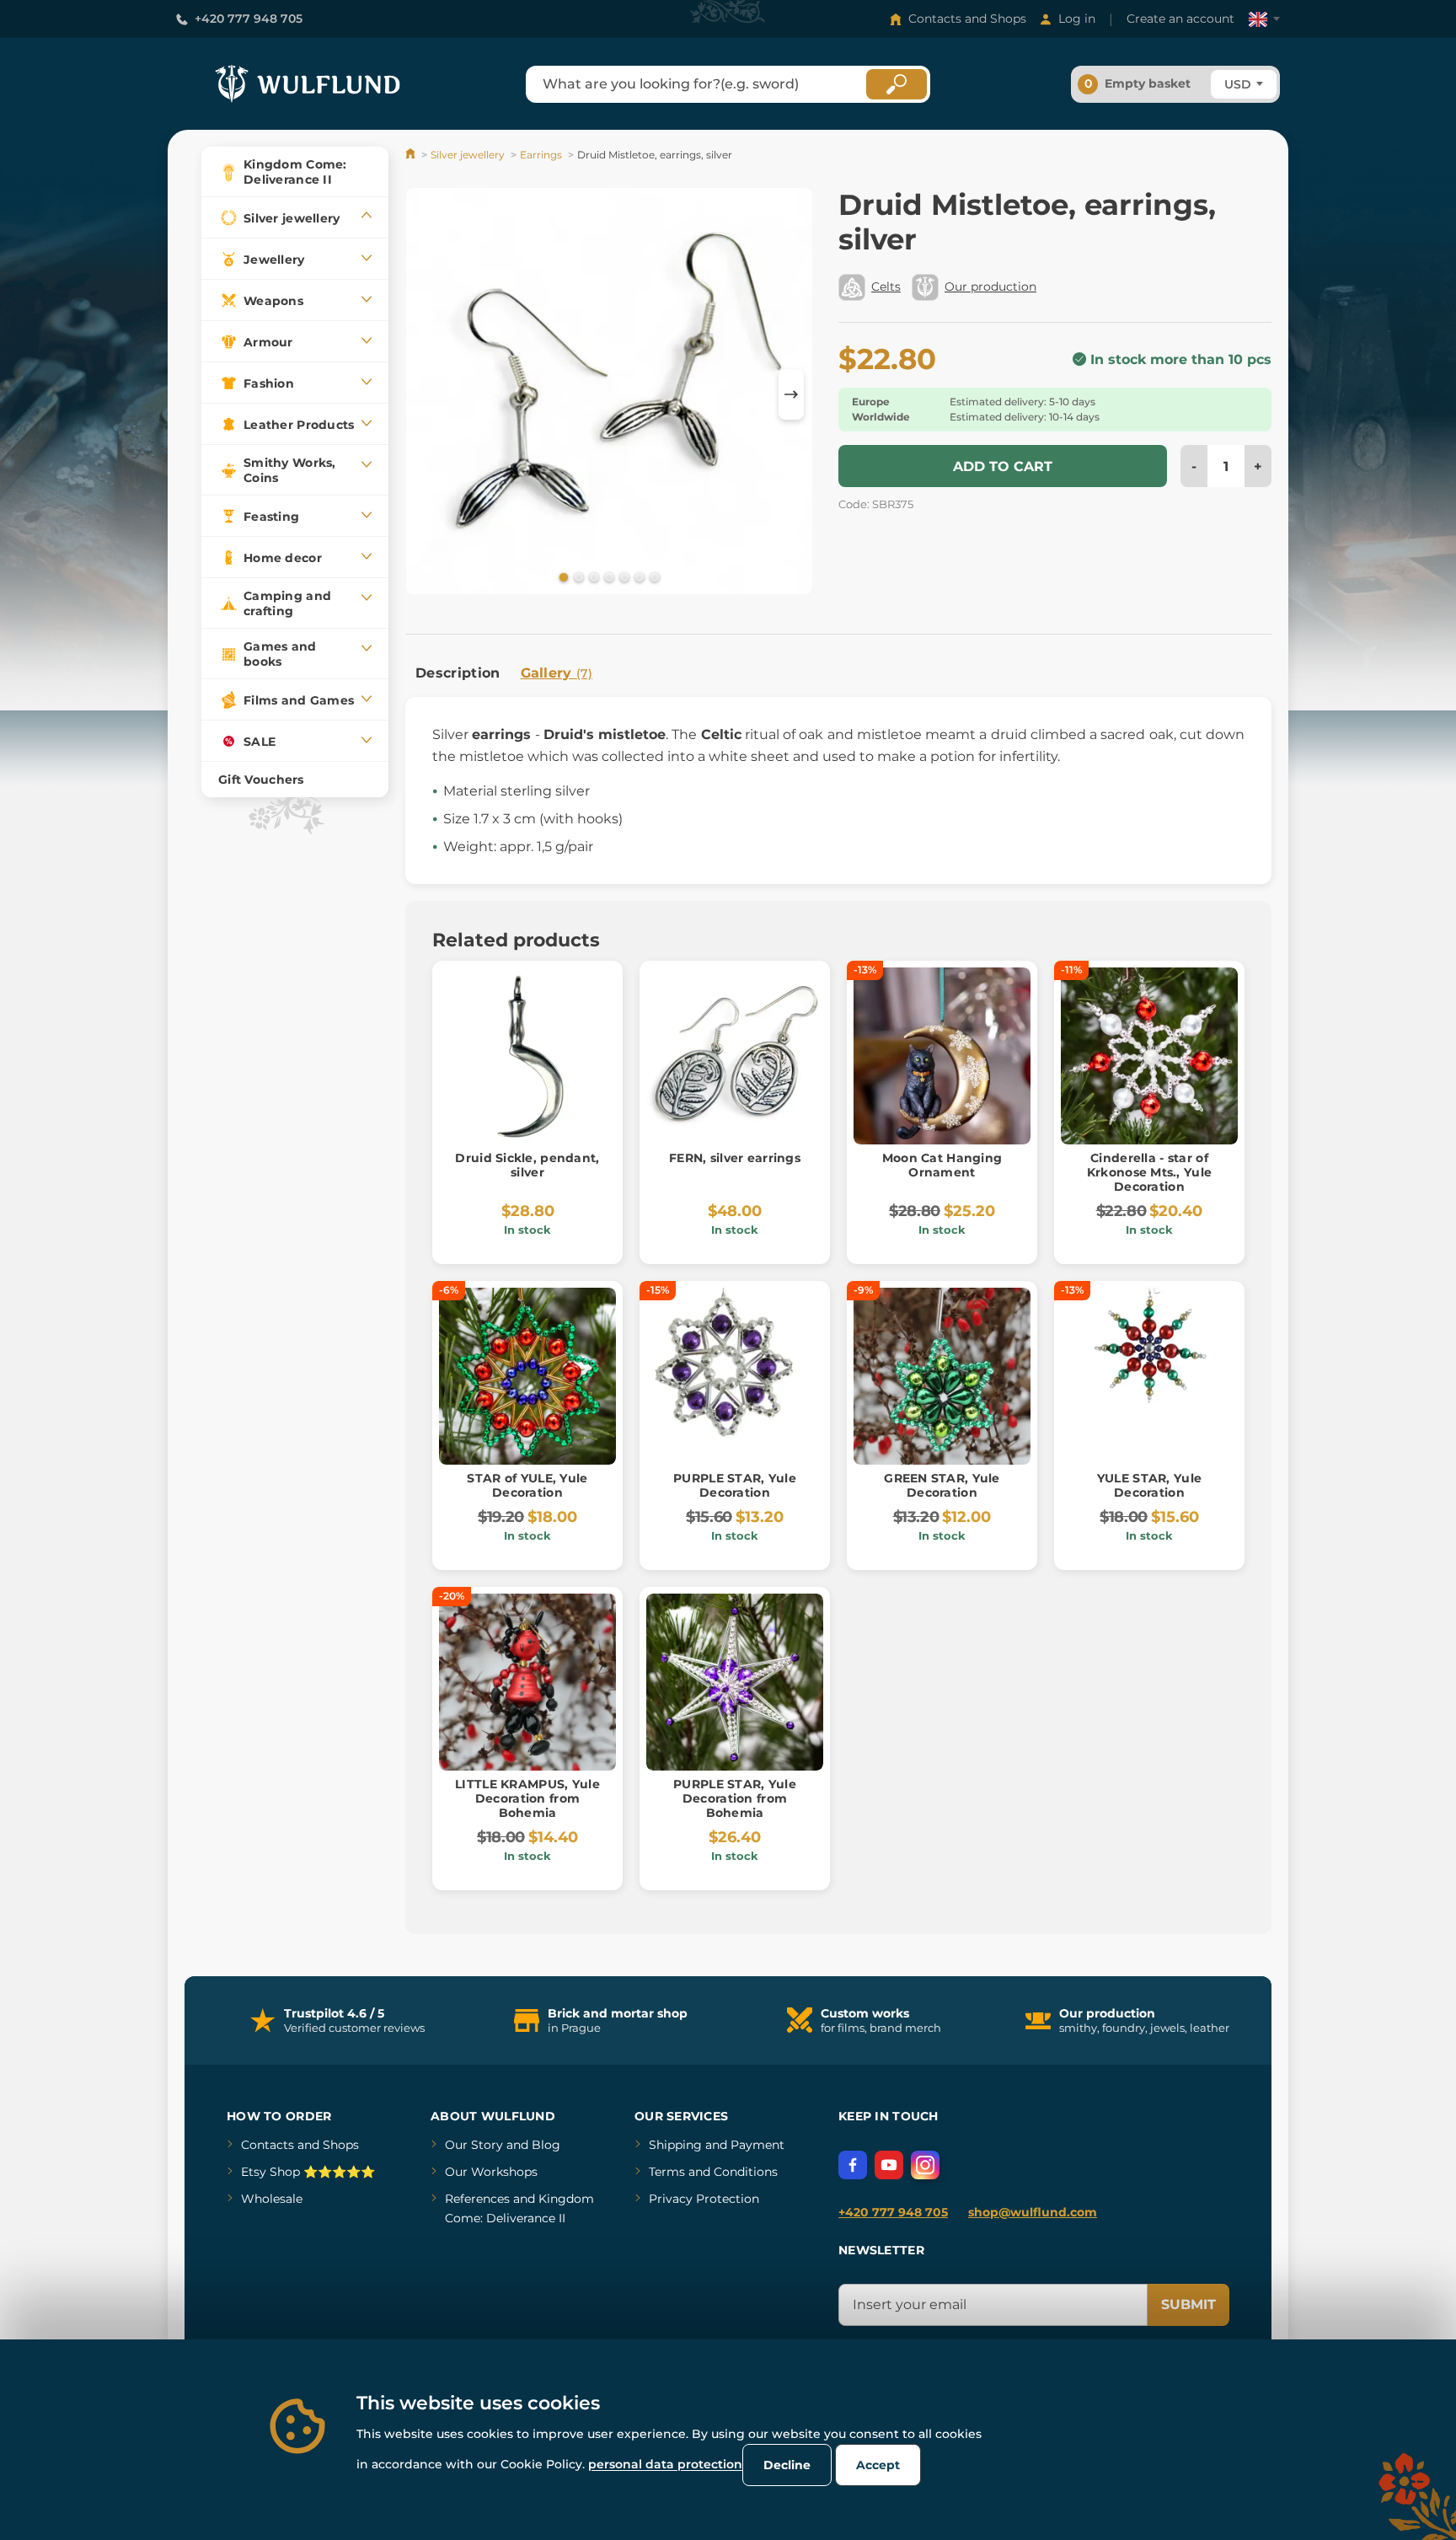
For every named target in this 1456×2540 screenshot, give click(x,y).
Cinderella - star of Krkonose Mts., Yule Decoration (1149, 1172)
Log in (1077, 19)
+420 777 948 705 (249, 19)
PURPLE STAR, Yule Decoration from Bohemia (735, 1798)
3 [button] (592, 576)
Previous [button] (426, 394)
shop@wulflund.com (1033, 2212)
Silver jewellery (468, 155)
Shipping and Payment (717, 2145)
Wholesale (272, 2199)
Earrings (541, 155)
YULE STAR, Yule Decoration (1149, 1485)
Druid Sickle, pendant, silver (527, 1165)
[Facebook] (853, 2165)
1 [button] (562, 576)
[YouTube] (889, 2165)
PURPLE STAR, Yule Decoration (735, 1485)
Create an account (1180, 19)
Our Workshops (491, 2172)
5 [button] (623, 576)
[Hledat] (897, 84)
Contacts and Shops (967, 19)
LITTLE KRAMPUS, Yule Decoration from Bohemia (527, 1798)
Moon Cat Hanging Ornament (942, 1165)
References (477, 2199)
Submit (1188, 2304)
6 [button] (638, 576)
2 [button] (577, 576)
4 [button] (608, 576)
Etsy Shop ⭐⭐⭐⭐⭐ (308, 2172)
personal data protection (665, 2464)
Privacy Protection (704, 2199)
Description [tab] (458, 673)
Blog (546, 2145)
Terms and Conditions (713, 2172)
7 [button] (653, 576)
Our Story (474, 2145)
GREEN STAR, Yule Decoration (942, 1485)
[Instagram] (925, 2165)
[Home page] (412, 155)
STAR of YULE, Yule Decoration (527, 1485)
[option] (609, 394)
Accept (878, 2465)
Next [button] (791, 394)
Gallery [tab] (557, 673)
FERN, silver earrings (735, 1158)
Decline (787, 2465)
